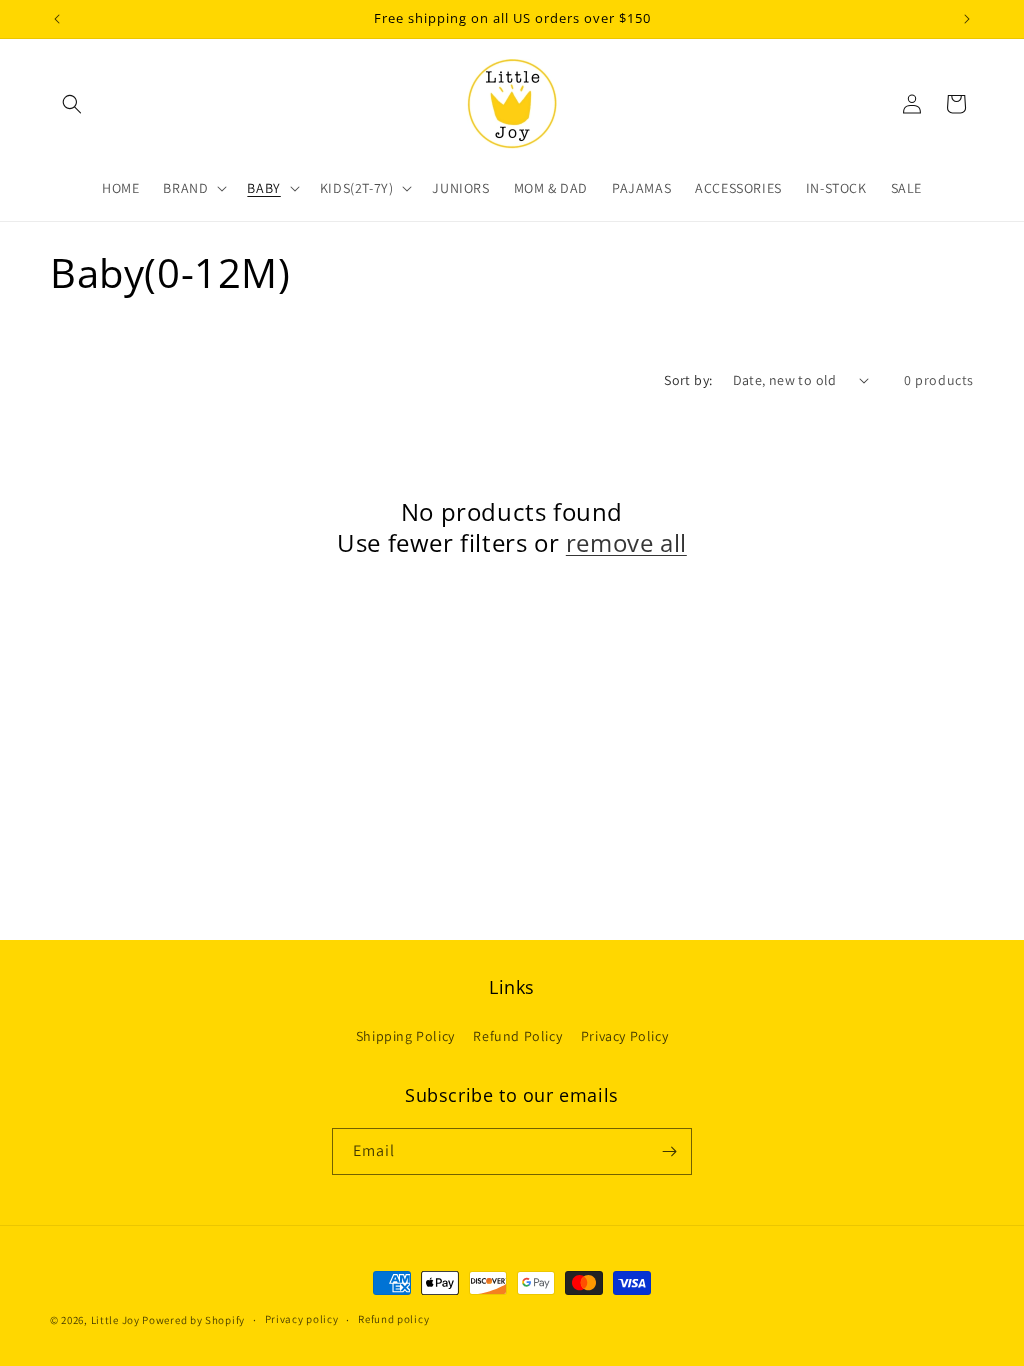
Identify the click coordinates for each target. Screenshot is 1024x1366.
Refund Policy (517, 1036)
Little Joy (115, 1320)
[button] (72, 104)
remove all (626, 542)
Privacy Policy (624, 1036)
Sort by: (688, 380)
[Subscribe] (669, 1151)
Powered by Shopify (193, 1320)
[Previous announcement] (57, 19)
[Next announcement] (967, 19)
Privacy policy (302, 1319)
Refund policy (393, 1319)
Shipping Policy (405, 1036)
